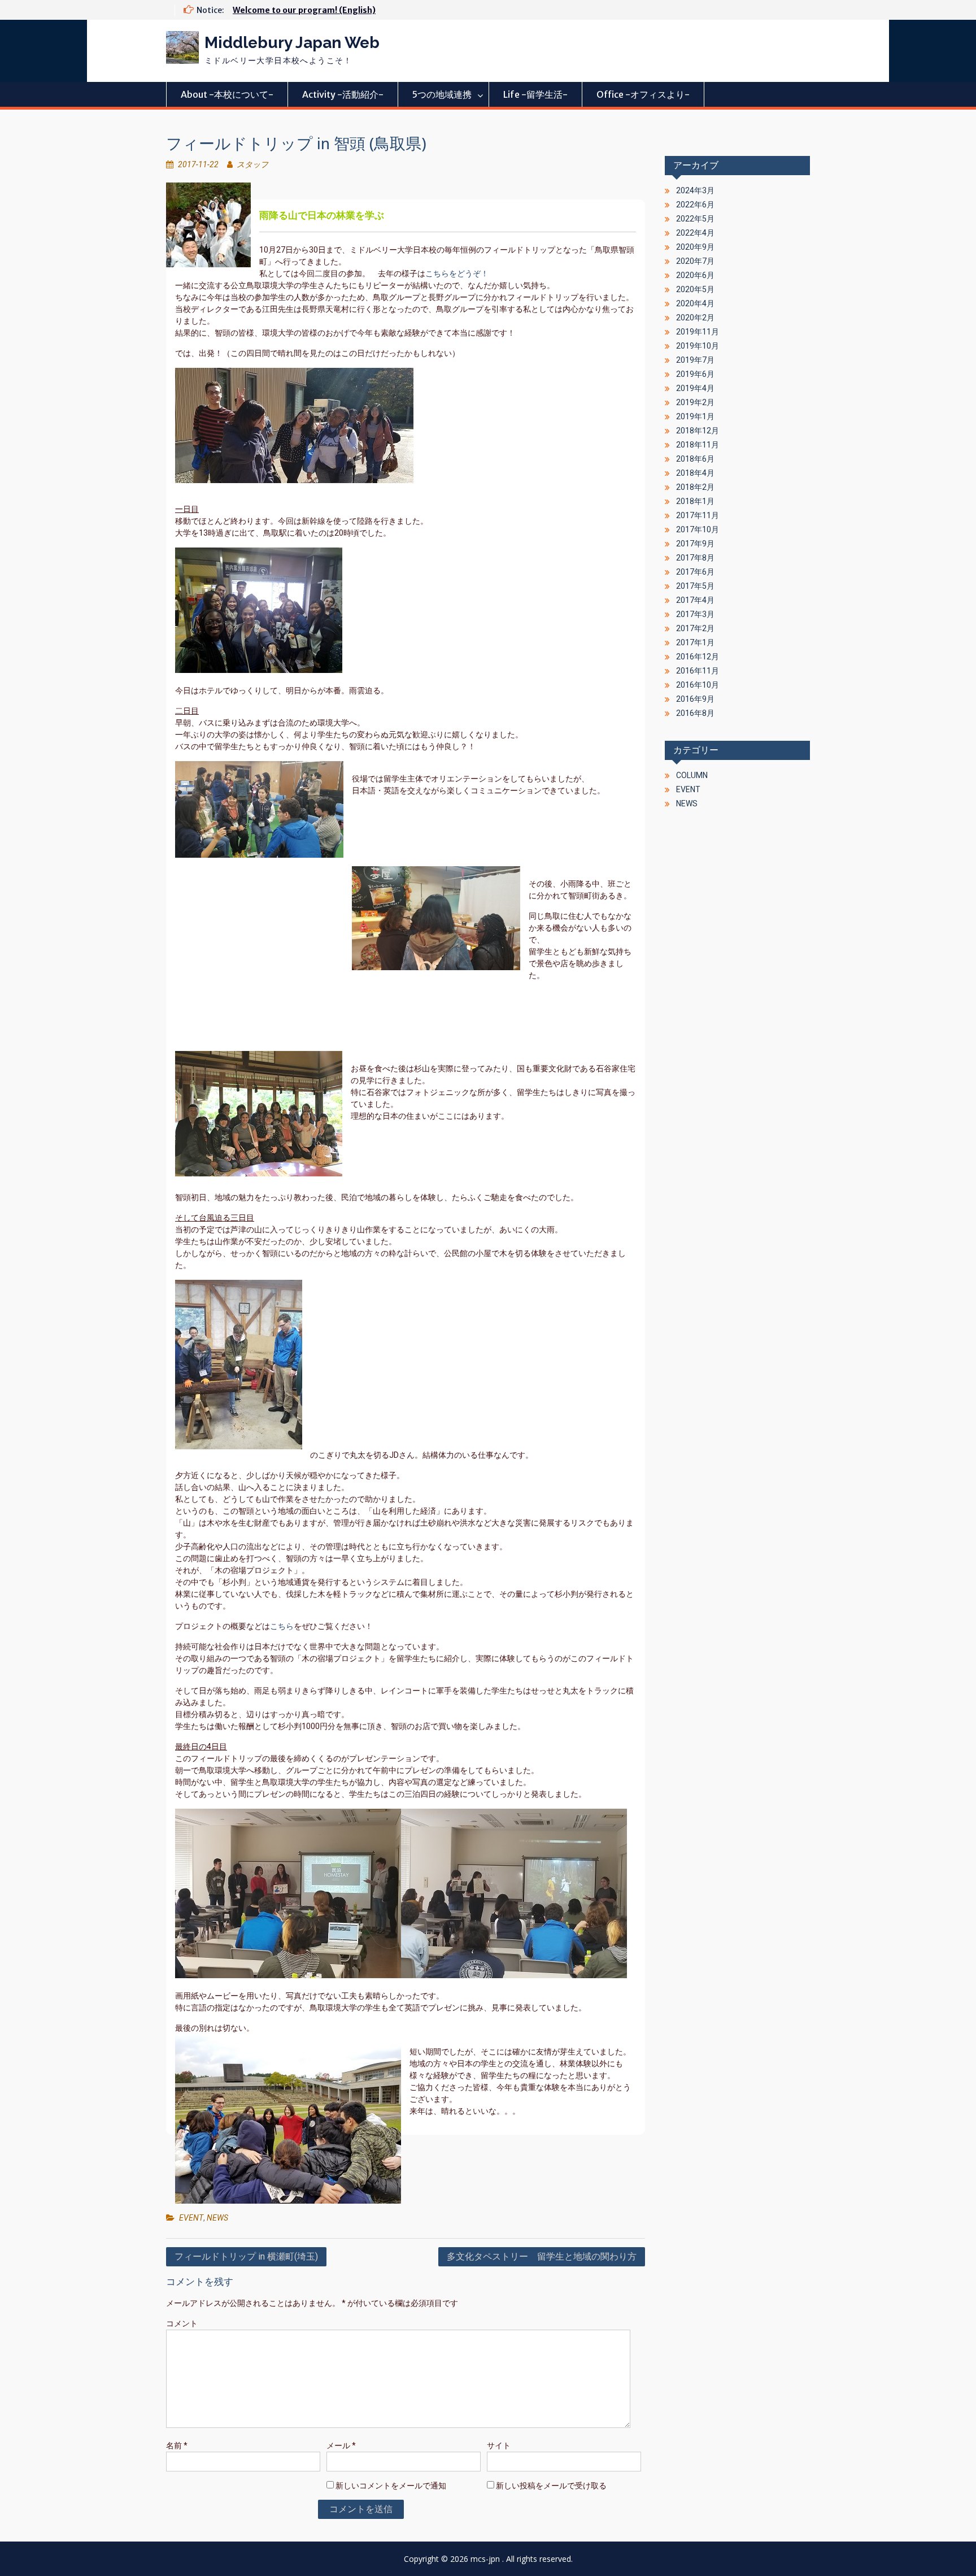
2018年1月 (695, 501)
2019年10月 (698, 346)
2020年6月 (695, 275)
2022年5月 (695, 219)
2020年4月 (695, 303)
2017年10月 (698, 529)
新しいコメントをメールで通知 (391, 2486)
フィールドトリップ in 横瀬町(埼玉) (246, 2256)
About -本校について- (227, 94)
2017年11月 (698, 515)
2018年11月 (698, 445)
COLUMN (692, 775)
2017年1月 (695, 642)
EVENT (191, 2218)
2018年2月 (695, 487)
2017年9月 (695, 544)
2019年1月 (695, 416)
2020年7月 (695, 261)
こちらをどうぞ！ (457, 273)
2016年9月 (695, 699)
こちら (282, 1626)
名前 (177, 2445)
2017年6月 (695, 572)
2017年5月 (695, 586)
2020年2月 (695, 318)
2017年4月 (695, 600)
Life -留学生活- (535, 94)
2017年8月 (695, 558)
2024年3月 (695, 190)
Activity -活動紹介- (343, 94)
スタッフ (252, 164)
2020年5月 (695, 289)
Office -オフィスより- (643, 94)
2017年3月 (695, 614)
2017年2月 (695, 628)
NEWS (217, 2218)
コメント (182, 2323)
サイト (499, 2445)
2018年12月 (698, 431)
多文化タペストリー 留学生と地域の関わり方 (542, 2256)
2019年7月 (695, 360)
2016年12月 (698, 657)
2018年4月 (695, 473)
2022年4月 (695, 233)
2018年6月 (695, 459)
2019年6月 (695, 374)
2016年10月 (698, 685)
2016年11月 (698, 671)
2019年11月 (698, 332)
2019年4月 (695, 388)
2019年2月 (695, 402)
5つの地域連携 (442, 94)
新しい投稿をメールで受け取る (551, 2486)
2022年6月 (695, 205)
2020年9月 (695, 247)
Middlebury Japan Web (292, 43)
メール (341, 2445)
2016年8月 (695, 713)
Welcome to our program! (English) (304, 10)
